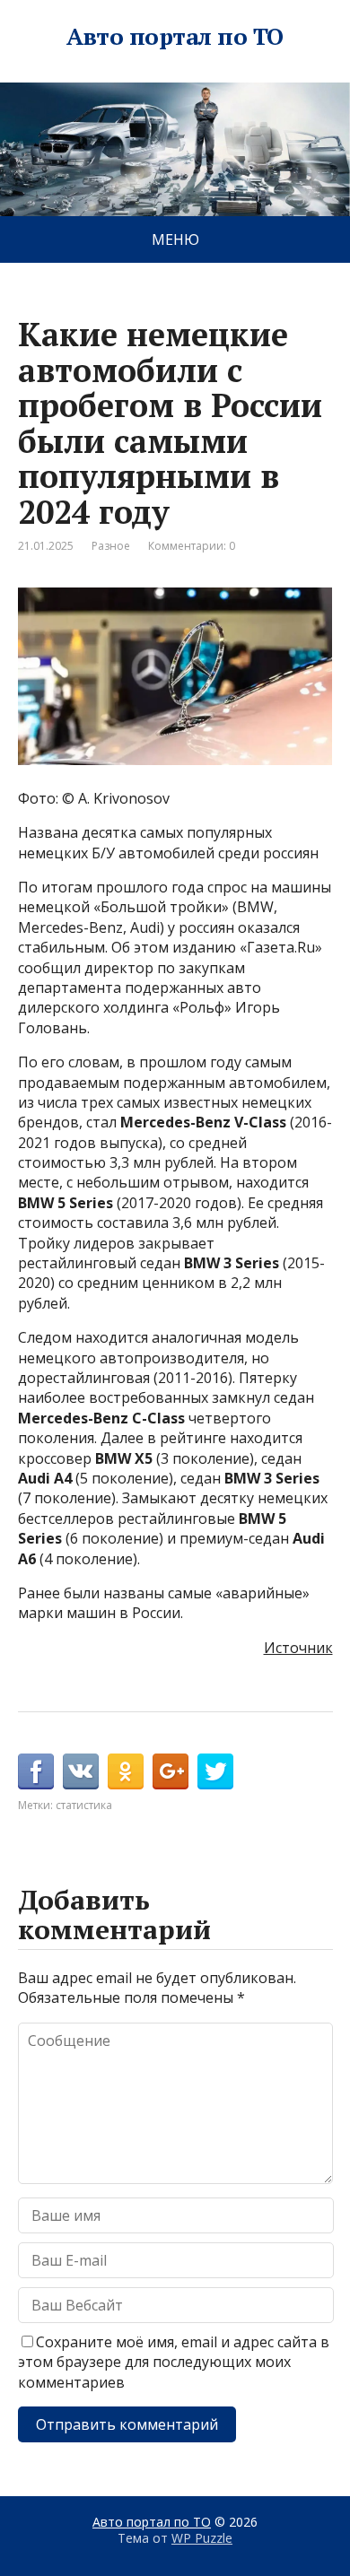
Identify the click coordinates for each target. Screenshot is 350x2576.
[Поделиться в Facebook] (36, 1771)
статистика (84, 1805)
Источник (298, 1648)
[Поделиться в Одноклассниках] (126, 1771)
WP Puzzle (202, 2538)
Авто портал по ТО (175, 37)
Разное (111, 546)
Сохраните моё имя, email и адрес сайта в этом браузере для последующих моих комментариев (174, 2362)
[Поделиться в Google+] (171, 1771)
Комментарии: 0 (192, 546)
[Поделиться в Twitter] (215, 1771)
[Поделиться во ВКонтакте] (81, 1771)
